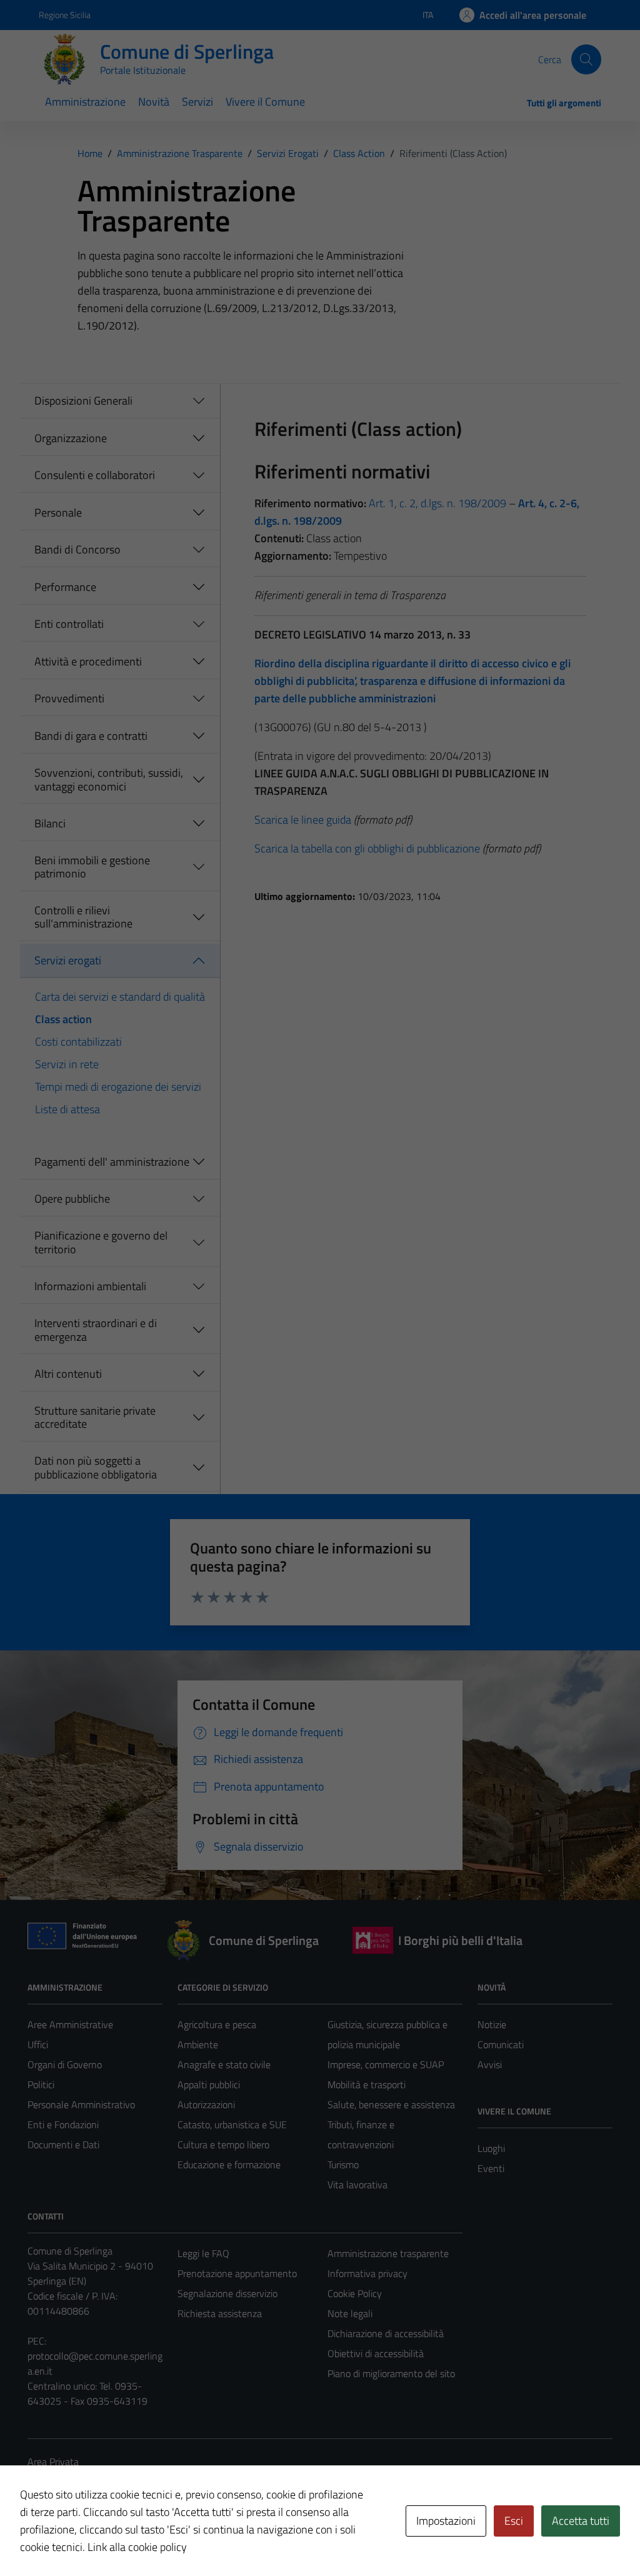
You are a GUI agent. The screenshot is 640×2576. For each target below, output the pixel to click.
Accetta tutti (581, 2521)
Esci (514, 2521)
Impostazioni (446, 2521)
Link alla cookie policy (137, 2547)
